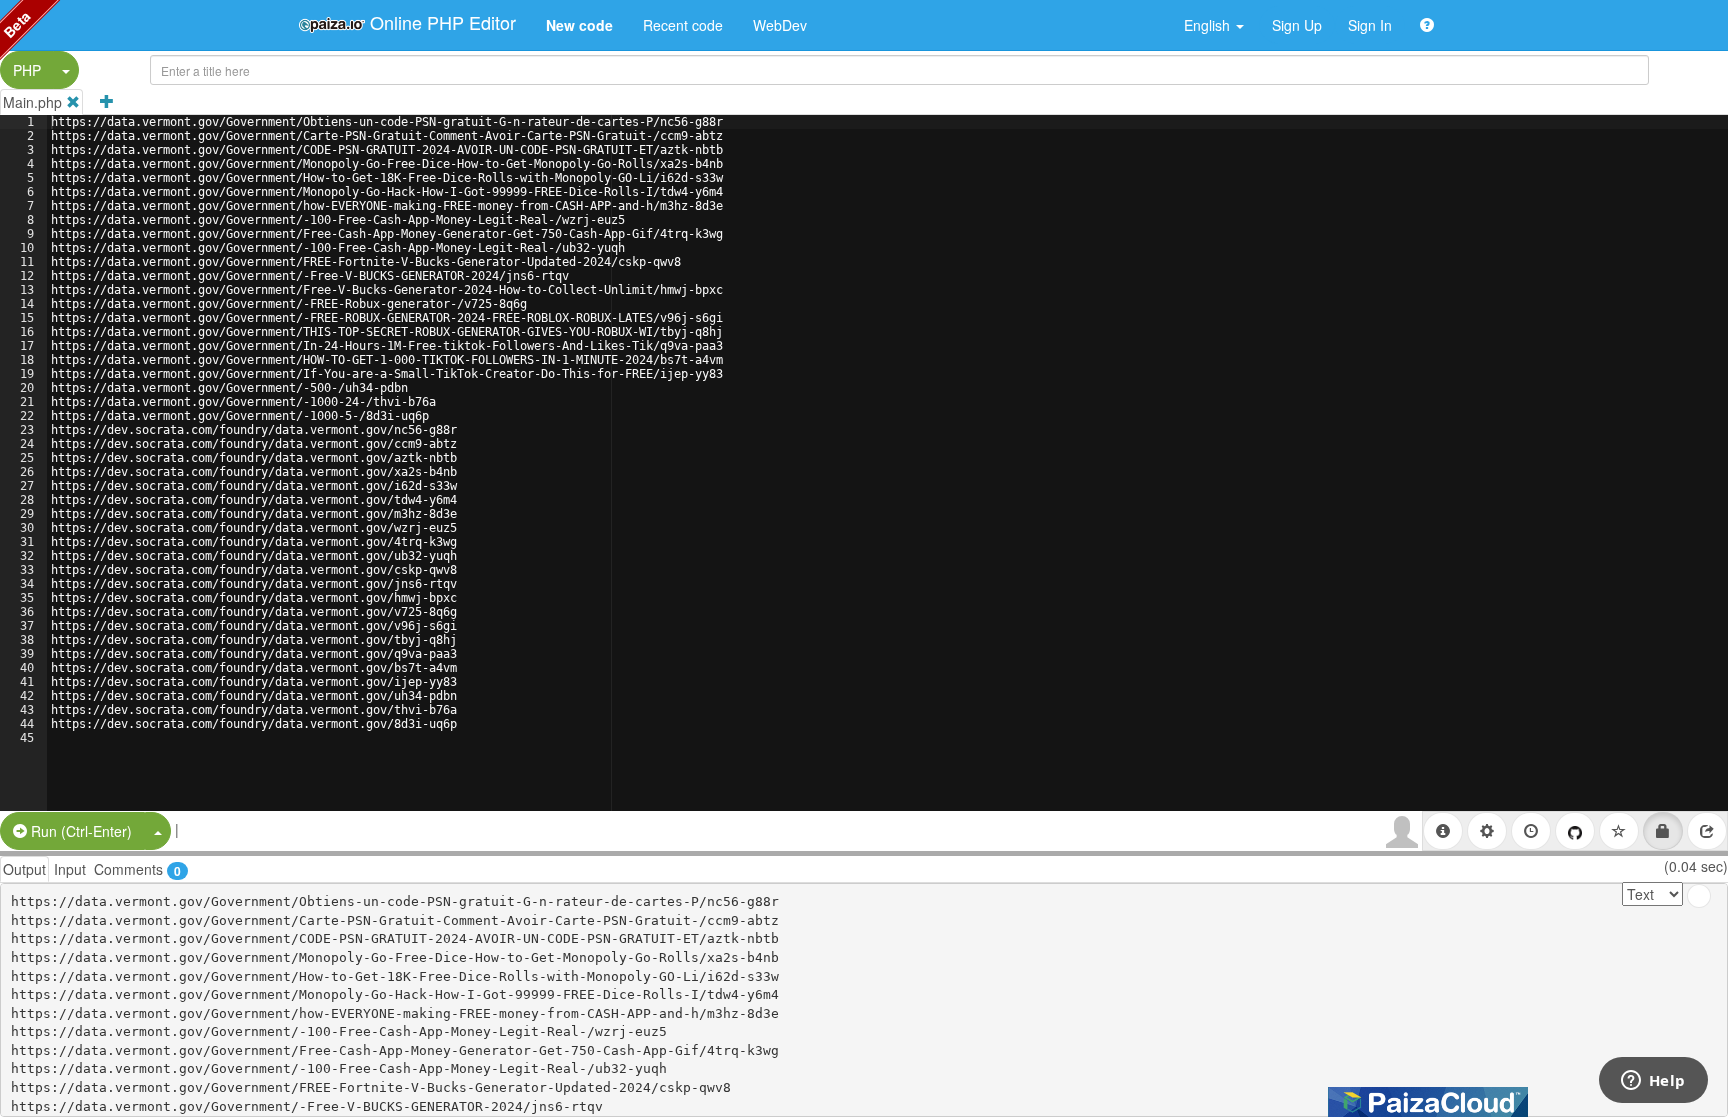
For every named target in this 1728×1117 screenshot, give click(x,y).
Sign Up (1297, 25)
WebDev (780, 25)
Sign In (1370, 25)
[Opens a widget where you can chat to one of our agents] (1653, 1082)
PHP (27, 70)
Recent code (683, 25)
